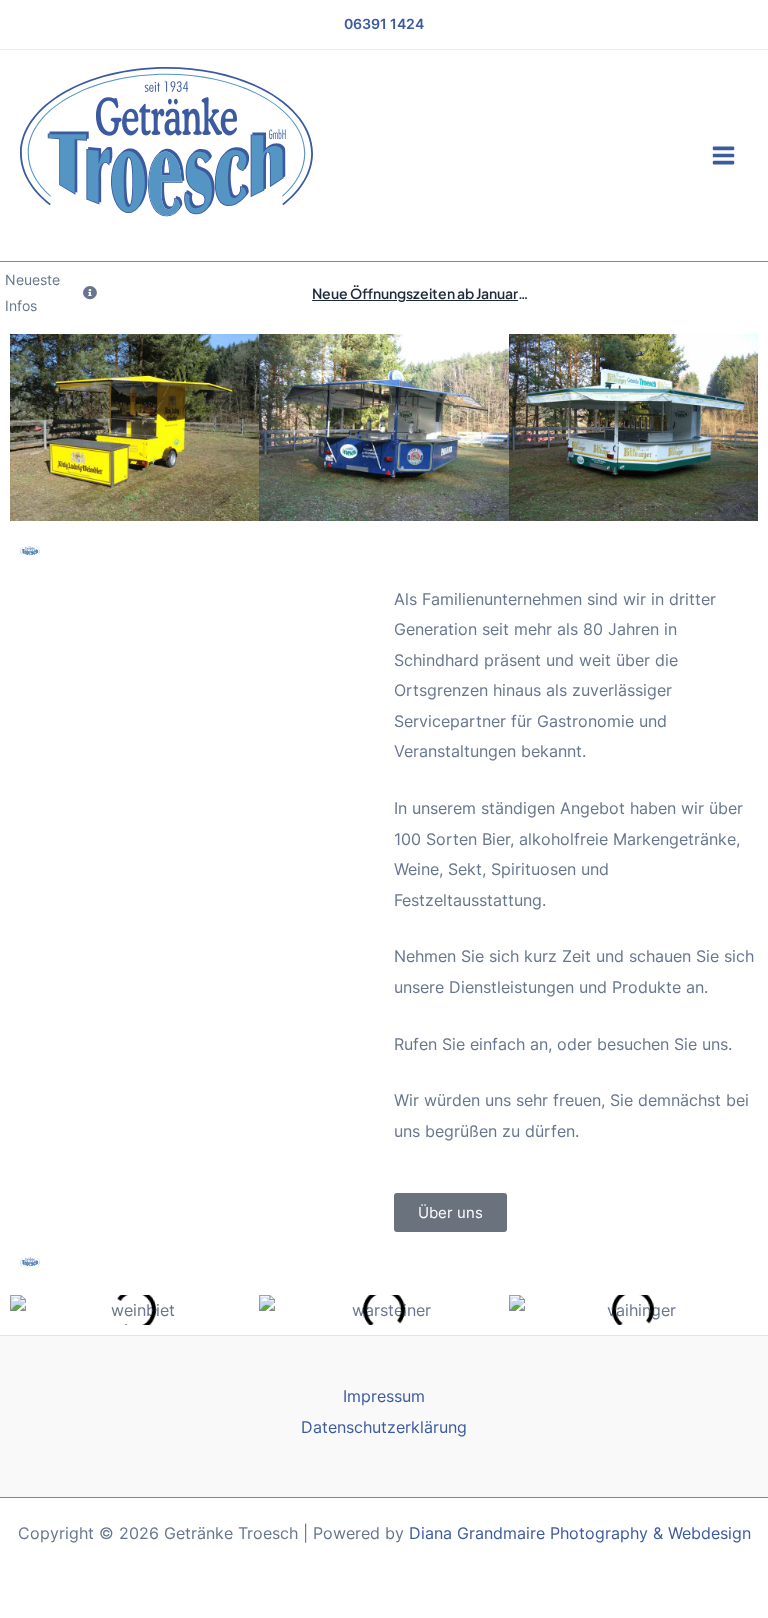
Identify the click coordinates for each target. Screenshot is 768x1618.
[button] (29, 1309)
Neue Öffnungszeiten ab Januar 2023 (433, 293)
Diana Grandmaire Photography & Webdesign (580, 1533)
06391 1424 (384, 24)
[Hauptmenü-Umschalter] (723, 156)
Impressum (384, 1396)
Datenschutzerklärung (384, 1427)
